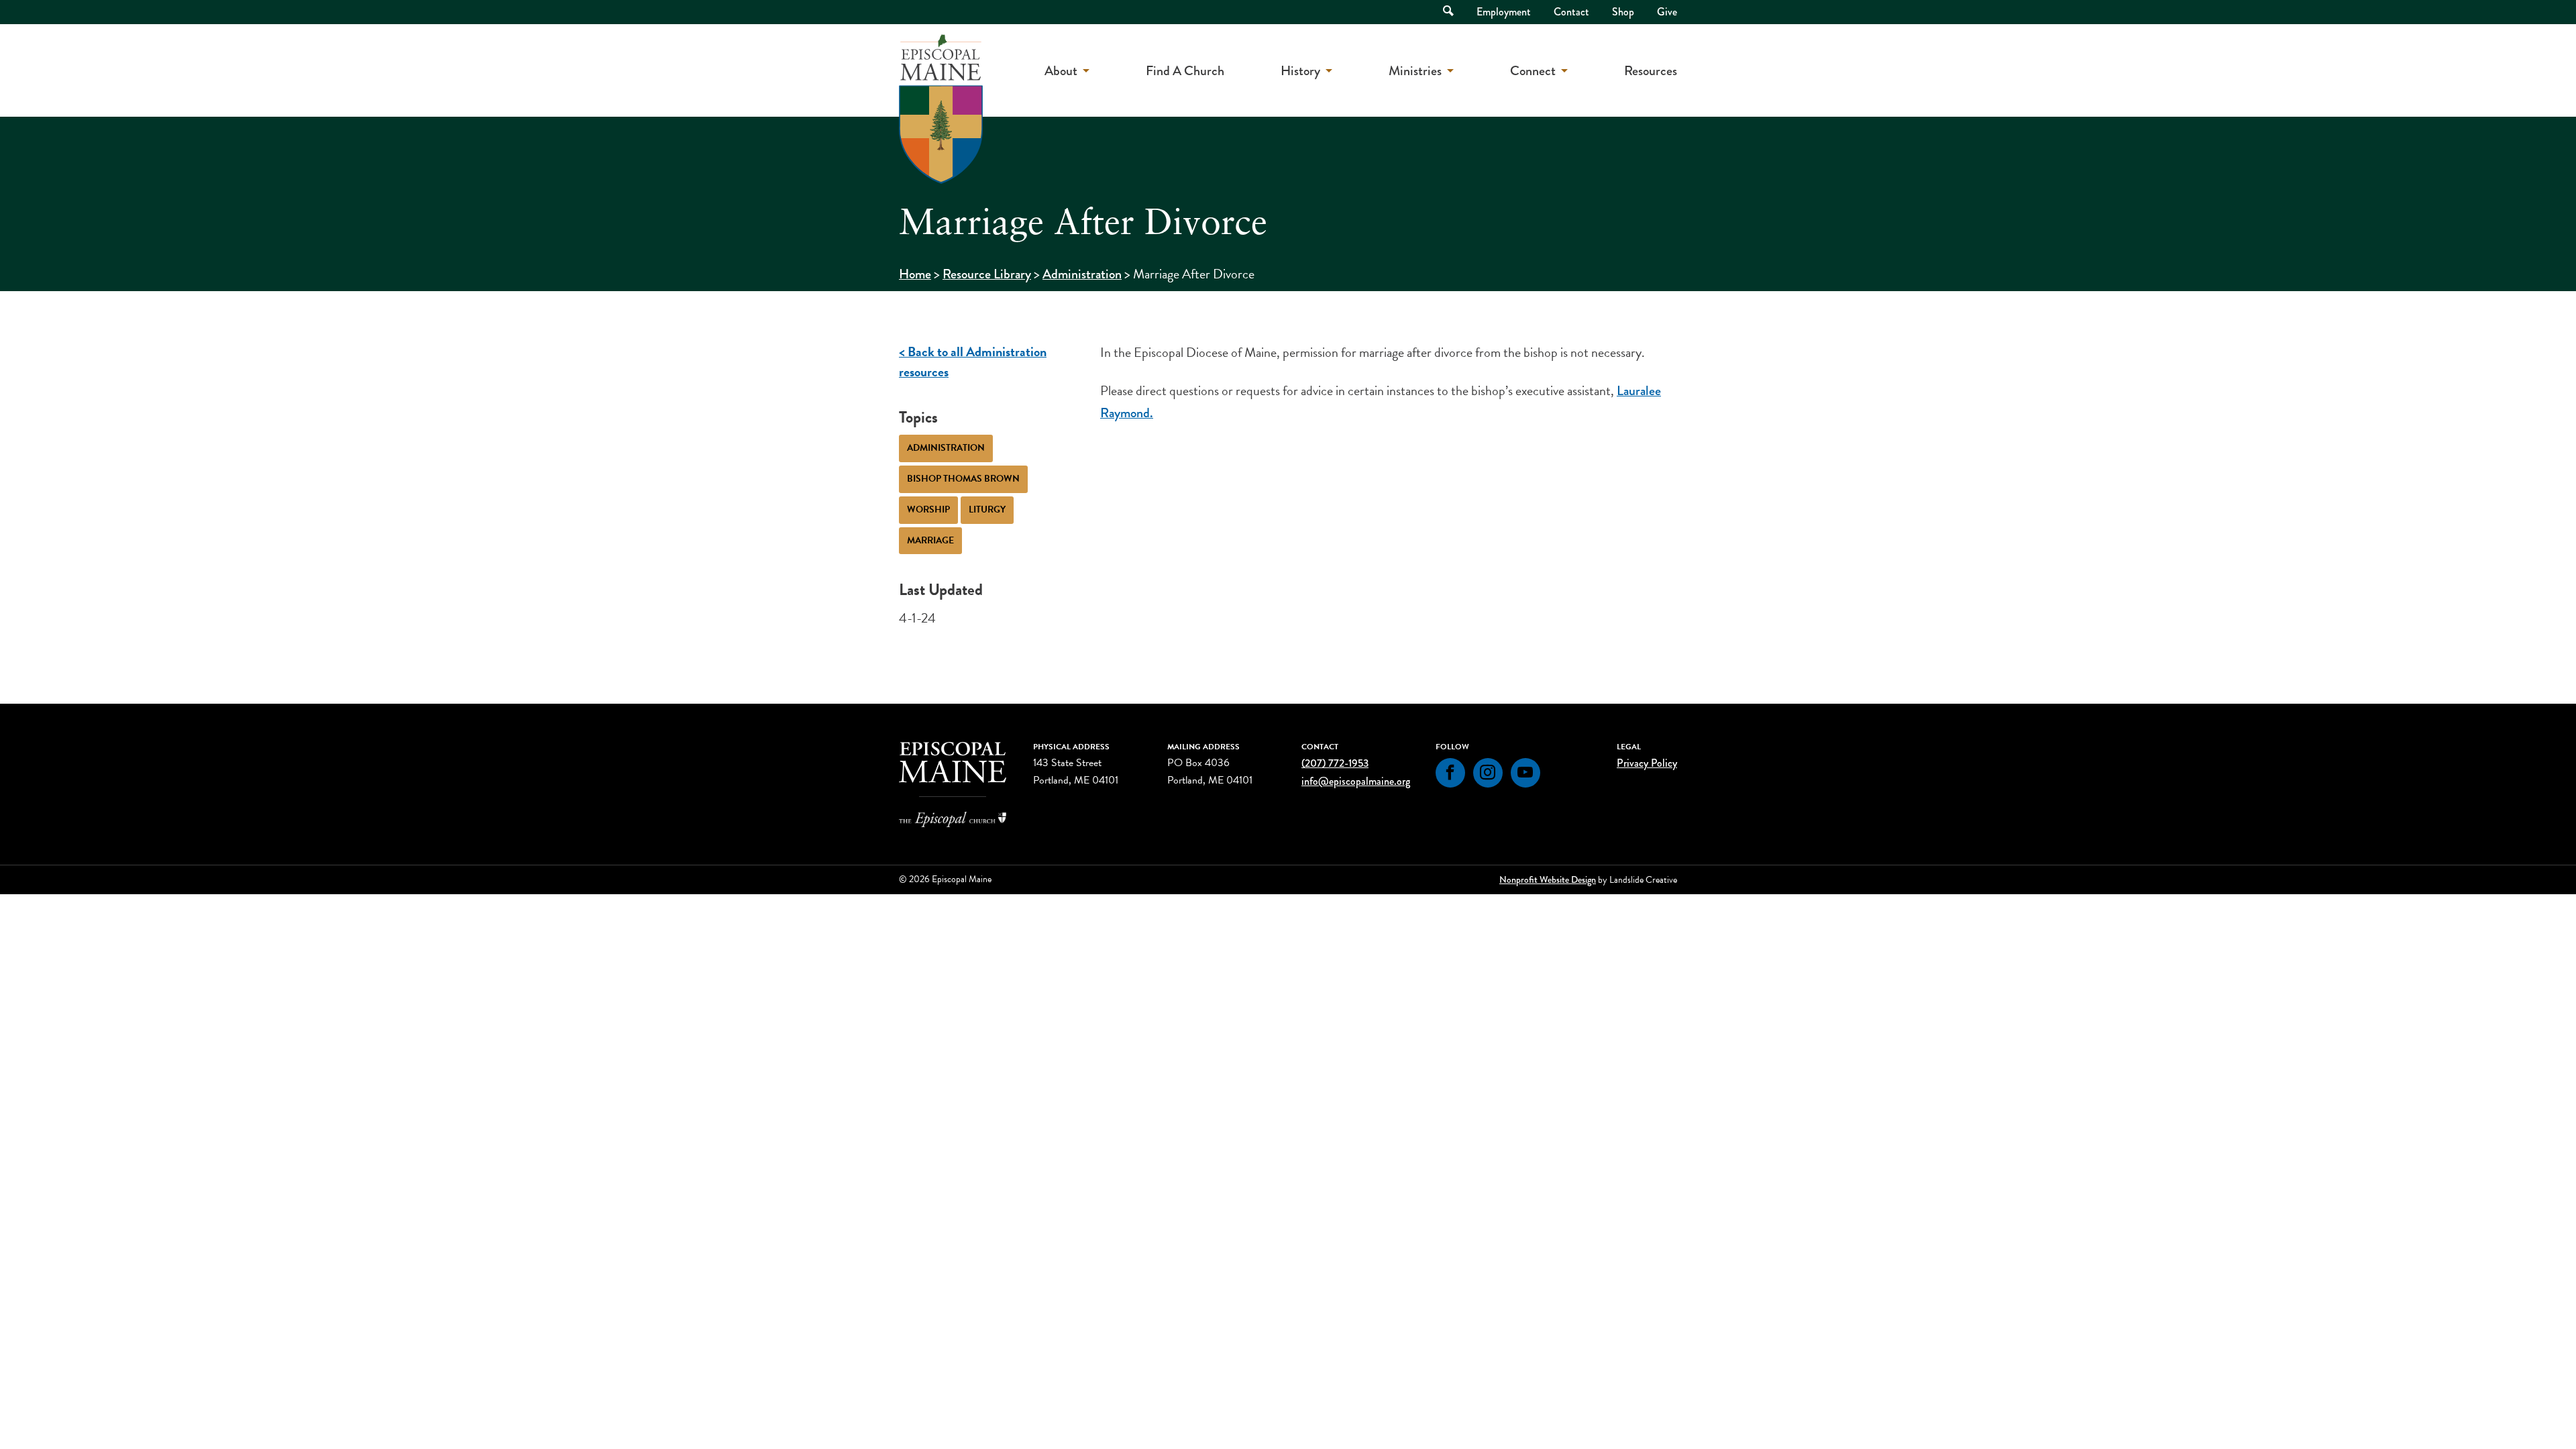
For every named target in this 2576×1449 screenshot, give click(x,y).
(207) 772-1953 (1335, 763)
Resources (1651, 71)
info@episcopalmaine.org (1356, 781)
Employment (1504, 12)
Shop (1623, 12)
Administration (1082, 274)
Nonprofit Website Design (1548, 879)
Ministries (1415, 71)
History (1300, 71)
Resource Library (987, 274)
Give (1667, 12)
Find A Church (1185, 71)
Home (915, 274)
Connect (1533, 71)
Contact (1571, 12)
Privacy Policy (1647, 763)
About (1061, 71)
